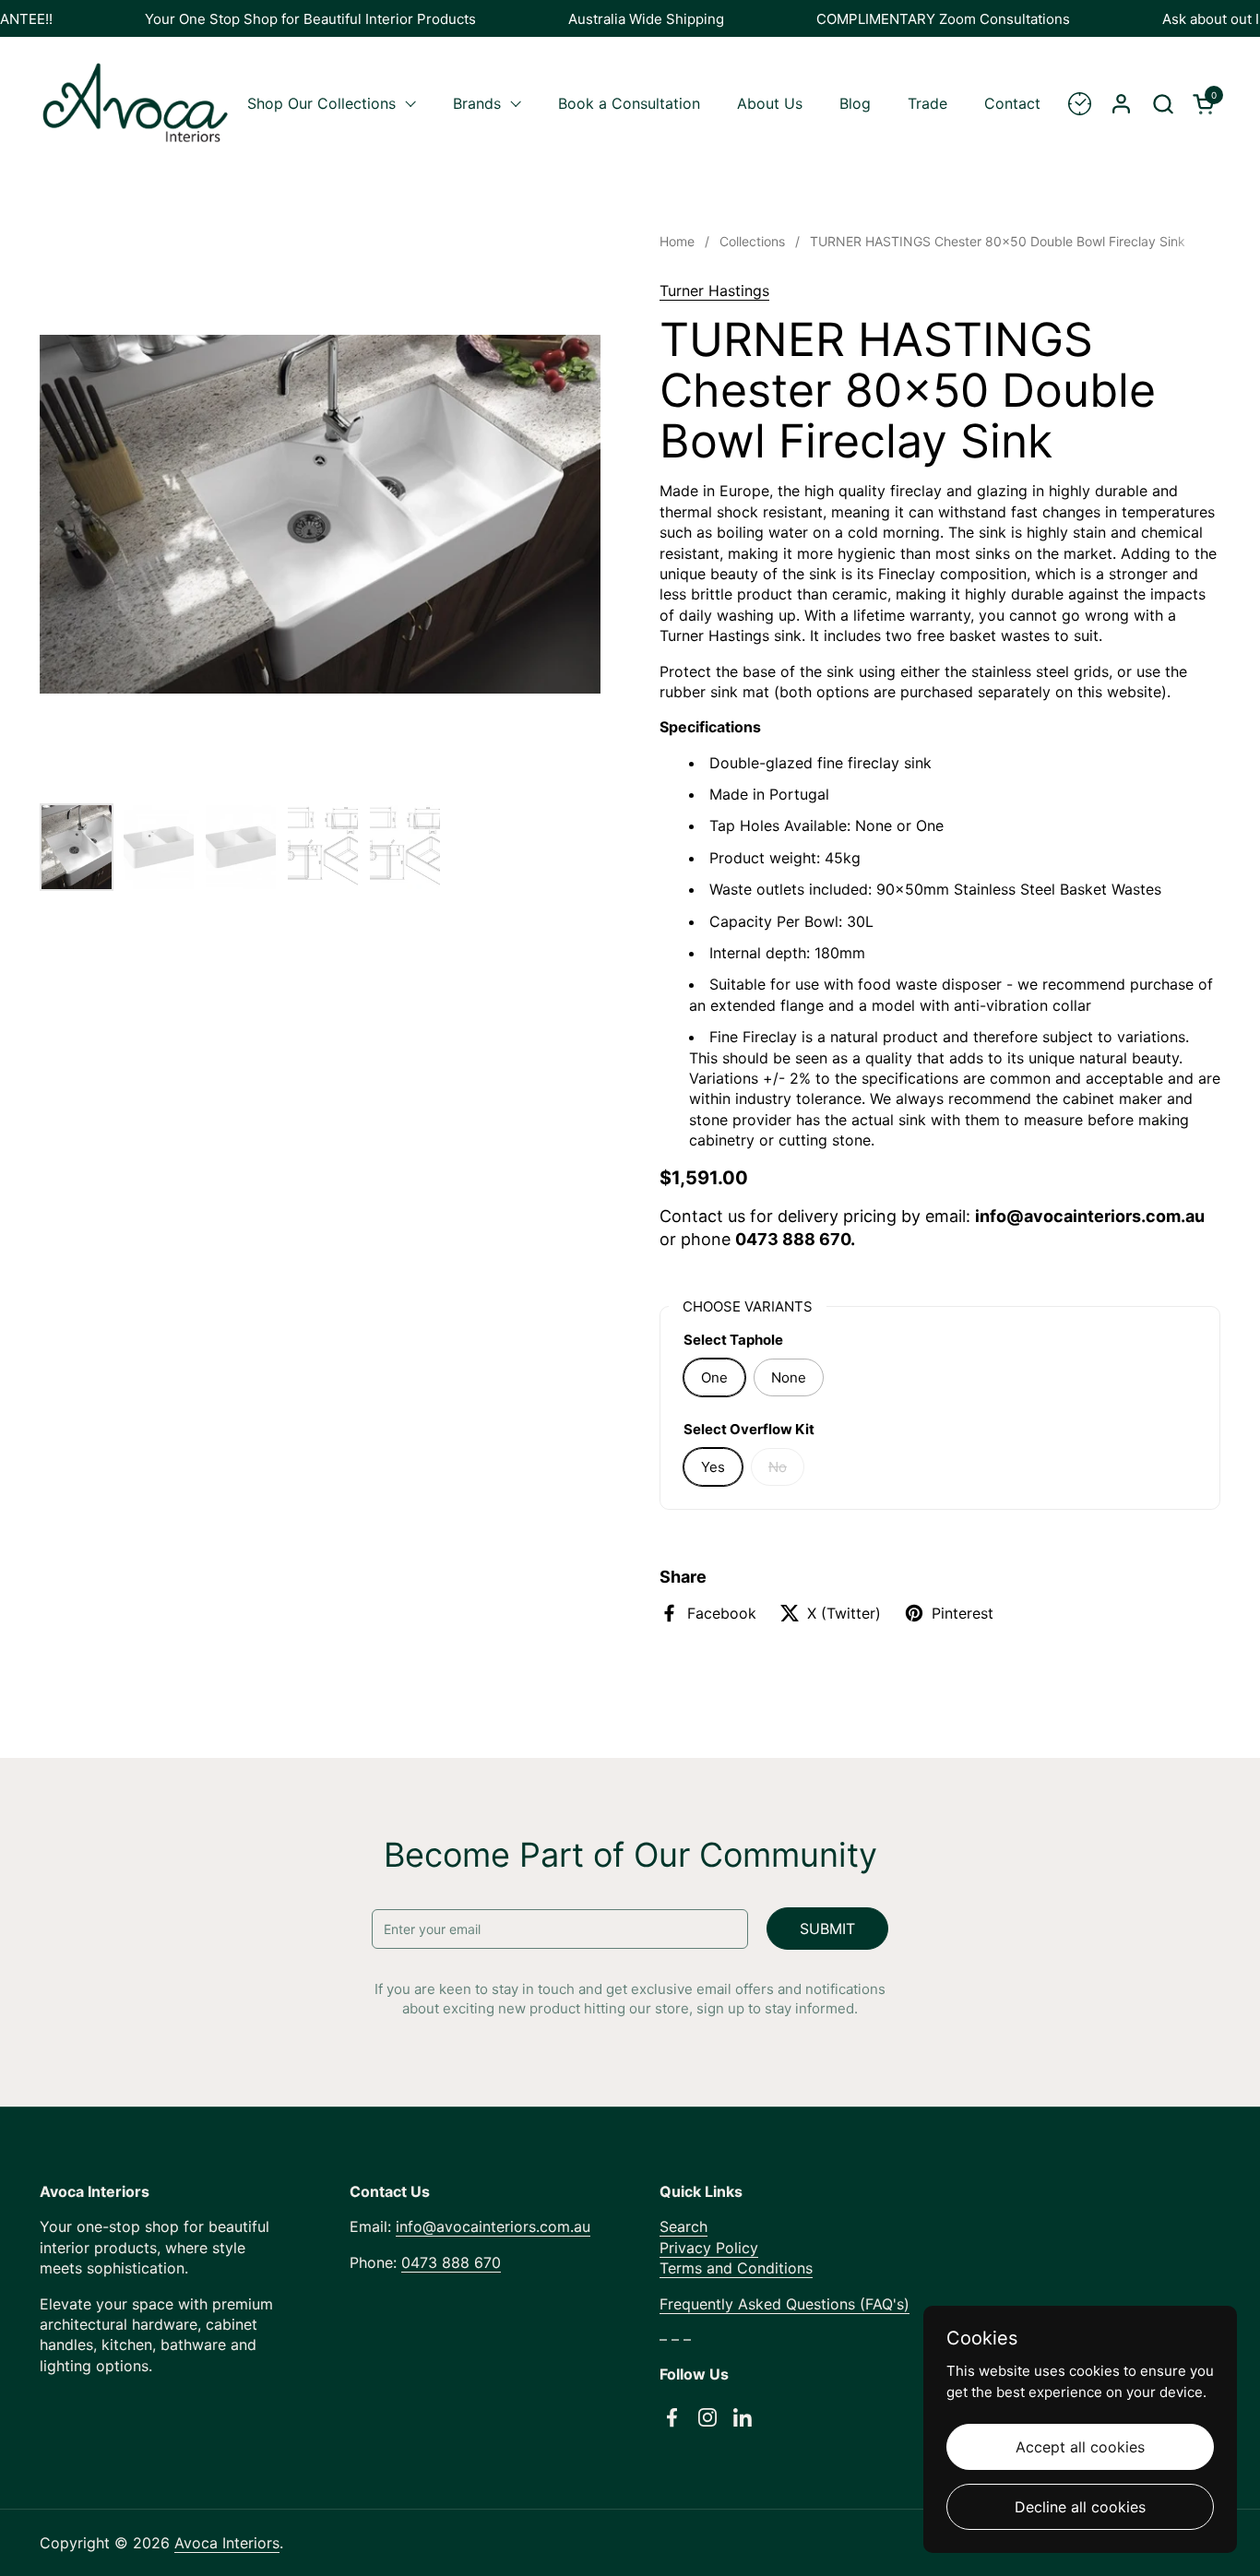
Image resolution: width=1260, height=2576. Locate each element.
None (789, 1377)
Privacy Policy (709, 2248)
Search (683, 2226)
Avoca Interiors (227, 2543)
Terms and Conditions (736, 2268)
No (778, 1467)
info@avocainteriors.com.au (493, 2226)
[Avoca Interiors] (136, 103)
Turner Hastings (714, 291)
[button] (1163, 104)
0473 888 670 (451, 2262)
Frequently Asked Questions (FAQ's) (785, 2304)
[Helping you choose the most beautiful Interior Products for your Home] (1080, 104)
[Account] (1121, 104)
